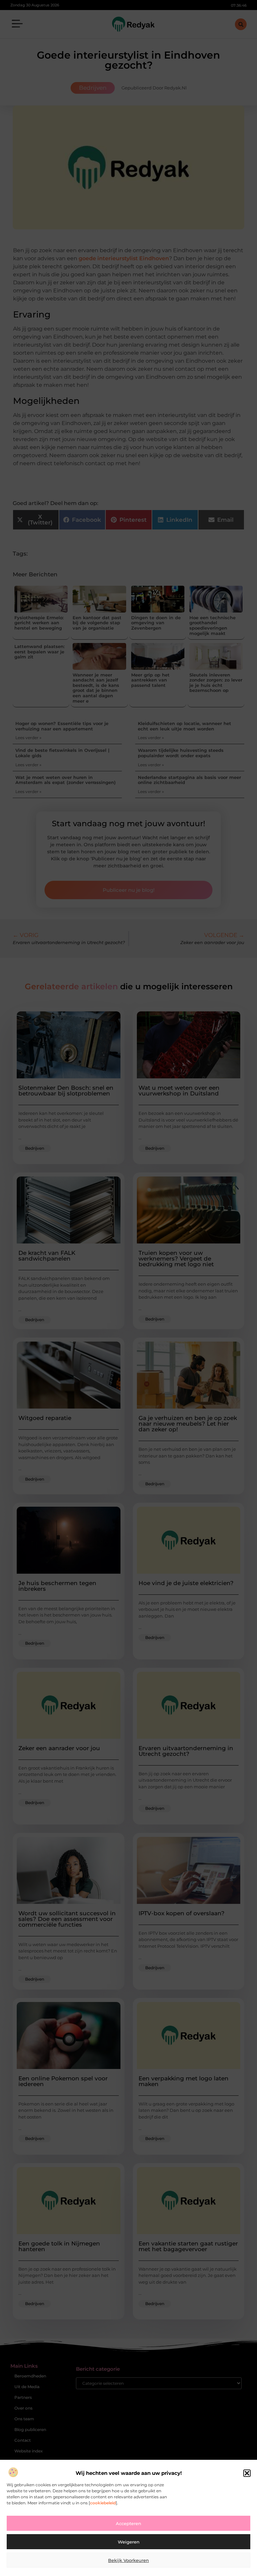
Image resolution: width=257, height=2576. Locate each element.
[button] (247, 2473)
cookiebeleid (103, 2503)
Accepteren (128, 2523)
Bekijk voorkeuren (128, 2560)
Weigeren (129, 2542)
